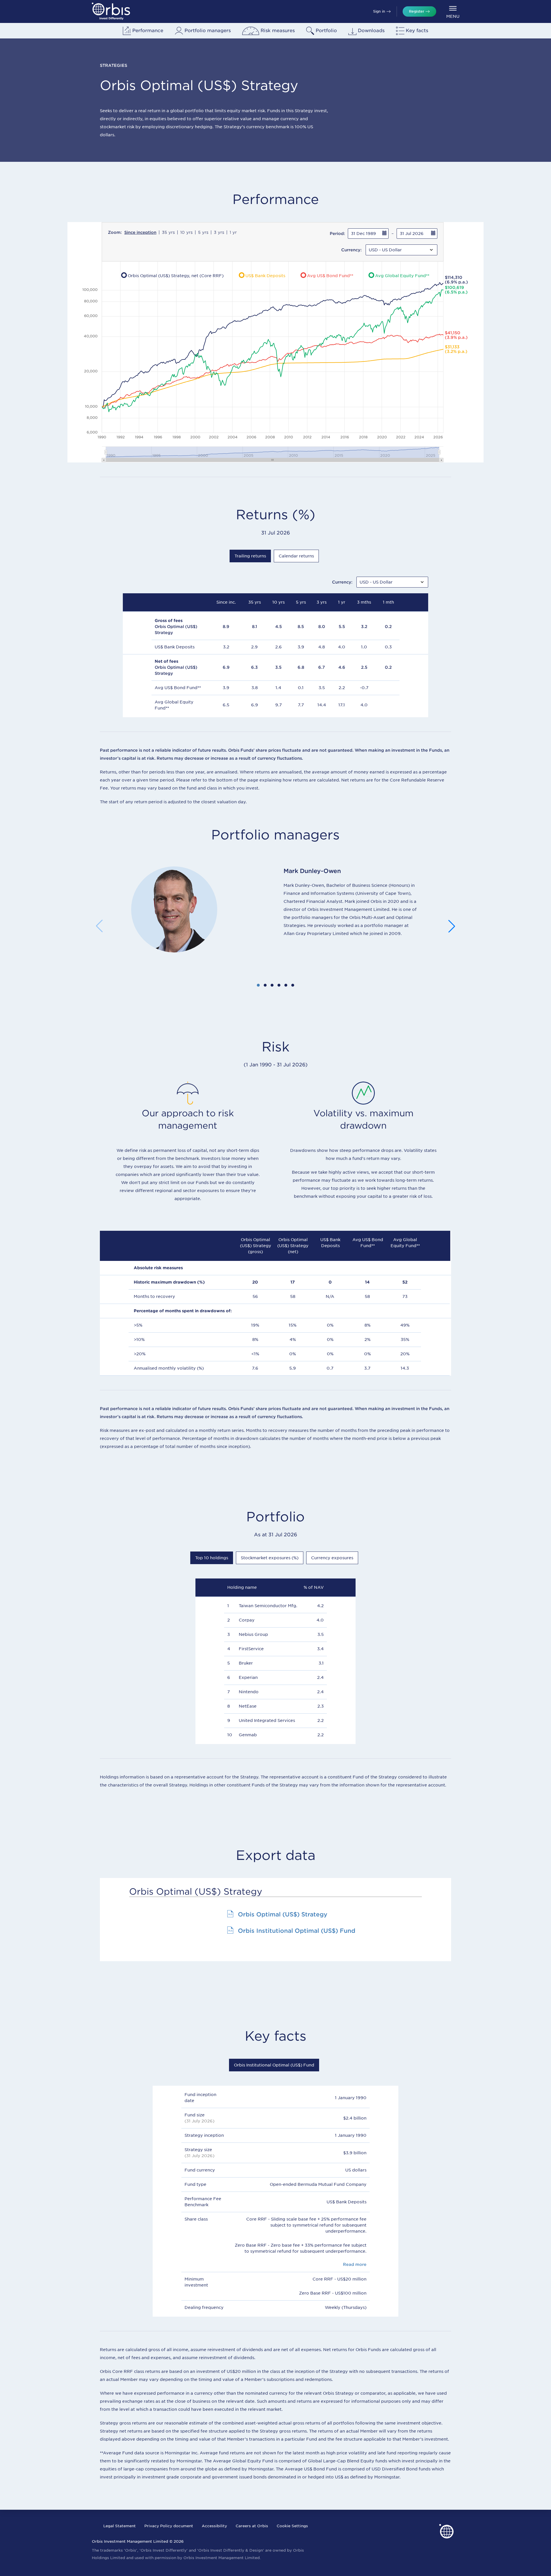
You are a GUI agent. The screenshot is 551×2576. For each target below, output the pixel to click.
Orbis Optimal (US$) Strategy (283, 1914)
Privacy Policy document (169, 2526)
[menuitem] (453, 12)
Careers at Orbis (252, 2526)
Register (417, 11)
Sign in (379, 11)
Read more (355, 2264)
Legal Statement (120, 2526)
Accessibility (214, 2526)
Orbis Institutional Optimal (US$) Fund (297, 1931)
